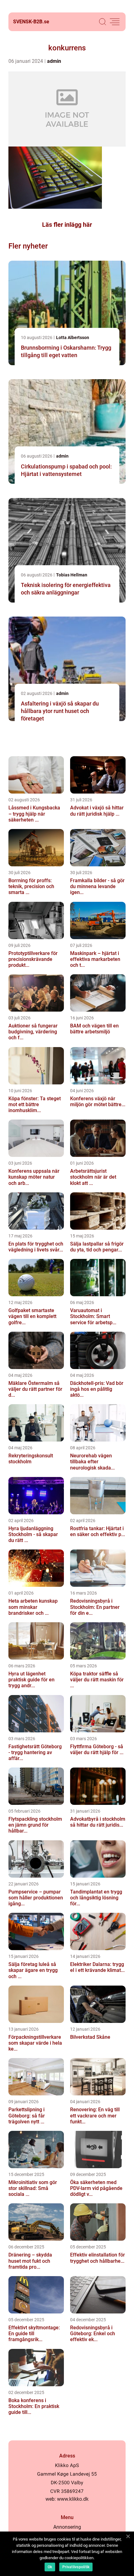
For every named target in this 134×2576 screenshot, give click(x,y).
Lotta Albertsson (73, 338)
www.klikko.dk (73, 2499)
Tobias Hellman (72, 575)
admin (54, 61)
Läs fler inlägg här (67, 225)
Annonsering (67, 2527)
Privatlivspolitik (76, 2567)
